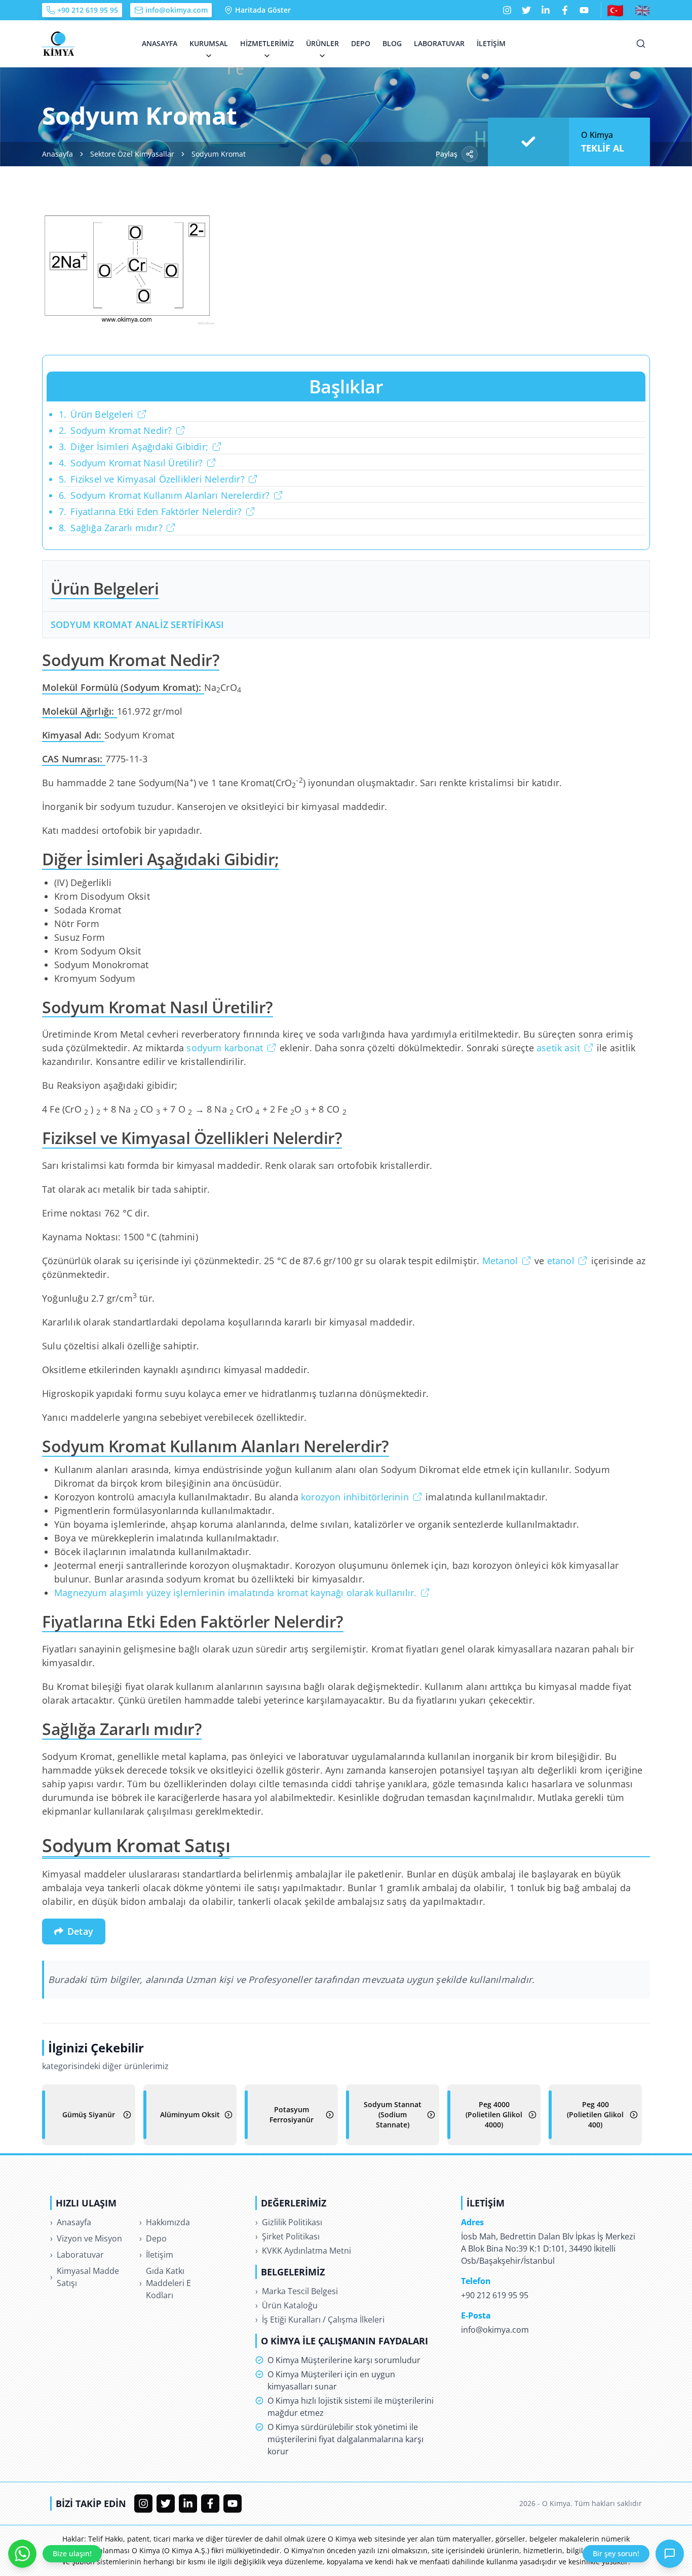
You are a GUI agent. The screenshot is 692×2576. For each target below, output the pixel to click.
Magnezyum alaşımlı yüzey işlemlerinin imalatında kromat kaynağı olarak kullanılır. (235, 1593)
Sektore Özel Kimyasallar (132, 154)
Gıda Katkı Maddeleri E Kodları (165, 2283)
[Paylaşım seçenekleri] (470, 154)
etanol (561, 1261)
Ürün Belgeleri (96, 414)
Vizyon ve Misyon (86, 2238)
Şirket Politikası (287, 2236)
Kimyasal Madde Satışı (85, 2277)
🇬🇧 (642, 10)
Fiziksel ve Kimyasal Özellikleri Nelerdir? (152, 479)
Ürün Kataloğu (286, 2305)
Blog (392, 43)
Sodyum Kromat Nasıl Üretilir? (131, 463)
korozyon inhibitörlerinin (355, 1497)
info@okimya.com (177, 10)
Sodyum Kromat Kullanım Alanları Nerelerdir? (164, 495)
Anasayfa (160, 43)
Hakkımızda (165, 2222)
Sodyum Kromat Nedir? (115, 430)
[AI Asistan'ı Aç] (670, 2554)
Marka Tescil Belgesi (297, 2291)
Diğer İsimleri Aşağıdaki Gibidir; (133, 447)
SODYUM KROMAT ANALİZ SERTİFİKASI (137, 624)
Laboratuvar (439, 43)
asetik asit (558, 1048)
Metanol (500, 1261)
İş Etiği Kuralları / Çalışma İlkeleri (320, 2320)
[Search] (641, 44)
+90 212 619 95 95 (88, 10)
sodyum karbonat (225, 1048)
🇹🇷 (615, 10)
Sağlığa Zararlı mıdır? (111, 528)
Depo (361, 43)
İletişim (491, 43)
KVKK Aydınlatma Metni (303, 2251)
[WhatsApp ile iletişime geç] (22, 2554)
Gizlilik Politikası (289, 2222)
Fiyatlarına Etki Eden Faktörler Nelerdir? (150, 511)
